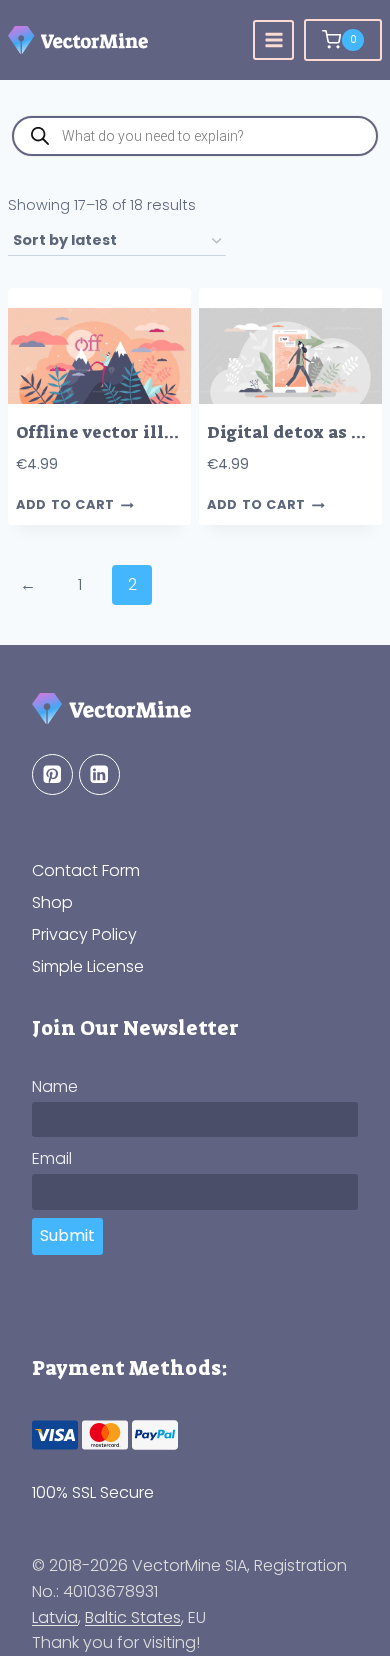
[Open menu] (273, 40)
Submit (67, 1235)
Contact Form (86, 870)
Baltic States (133, 1617)
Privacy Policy (84, 934)
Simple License (88, 966)
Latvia (55, 1617)
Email (52, 1158)
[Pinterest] (52, 774)
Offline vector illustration (133, 432)
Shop (52, 902)
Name (55, 1086)
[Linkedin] (99, 774)
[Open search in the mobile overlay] (195, 136)
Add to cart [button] (65, 505)
